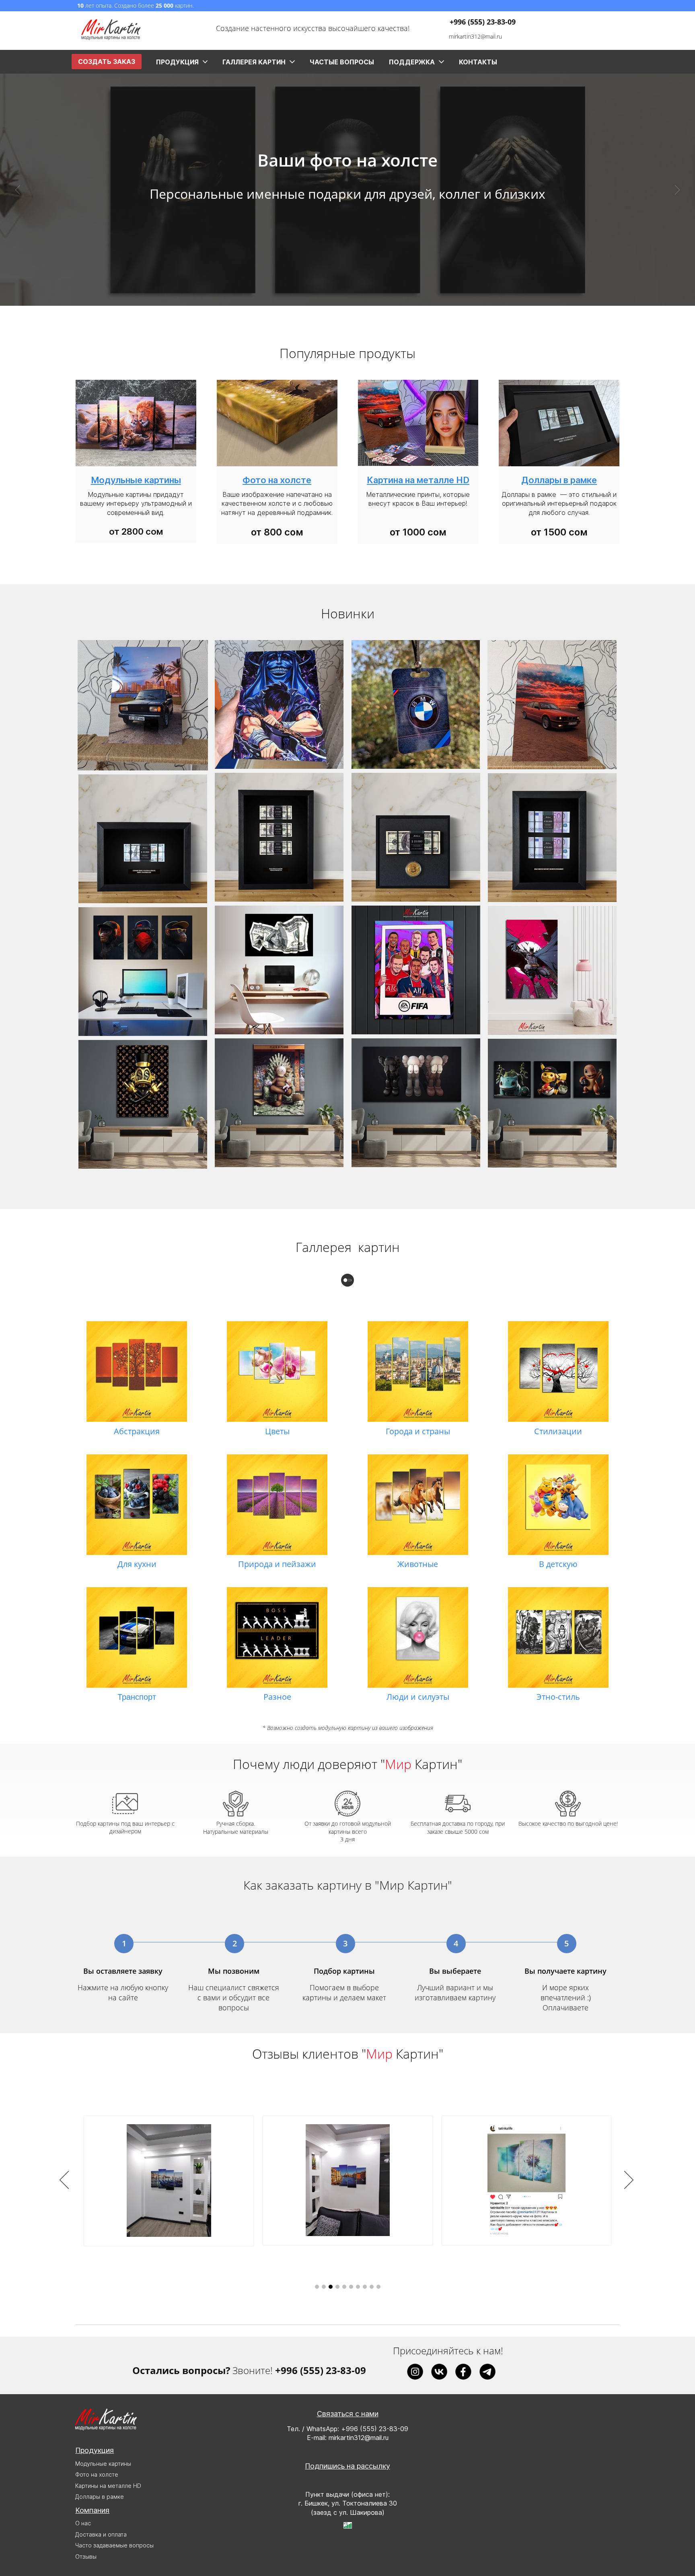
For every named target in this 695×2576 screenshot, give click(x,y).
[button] (18, 190)
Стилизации (558, 1431)
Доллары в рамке (100, 2497)
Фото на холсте (97, 2474)
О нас (83, 2523)
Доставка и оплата (101, 2534)
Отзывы (86, 2556)
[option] (347, 2181)
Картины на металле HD (108, 2486)
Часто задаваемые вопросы (114, 2545)
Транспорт (137, 1697)
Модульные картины (103, 2464)
